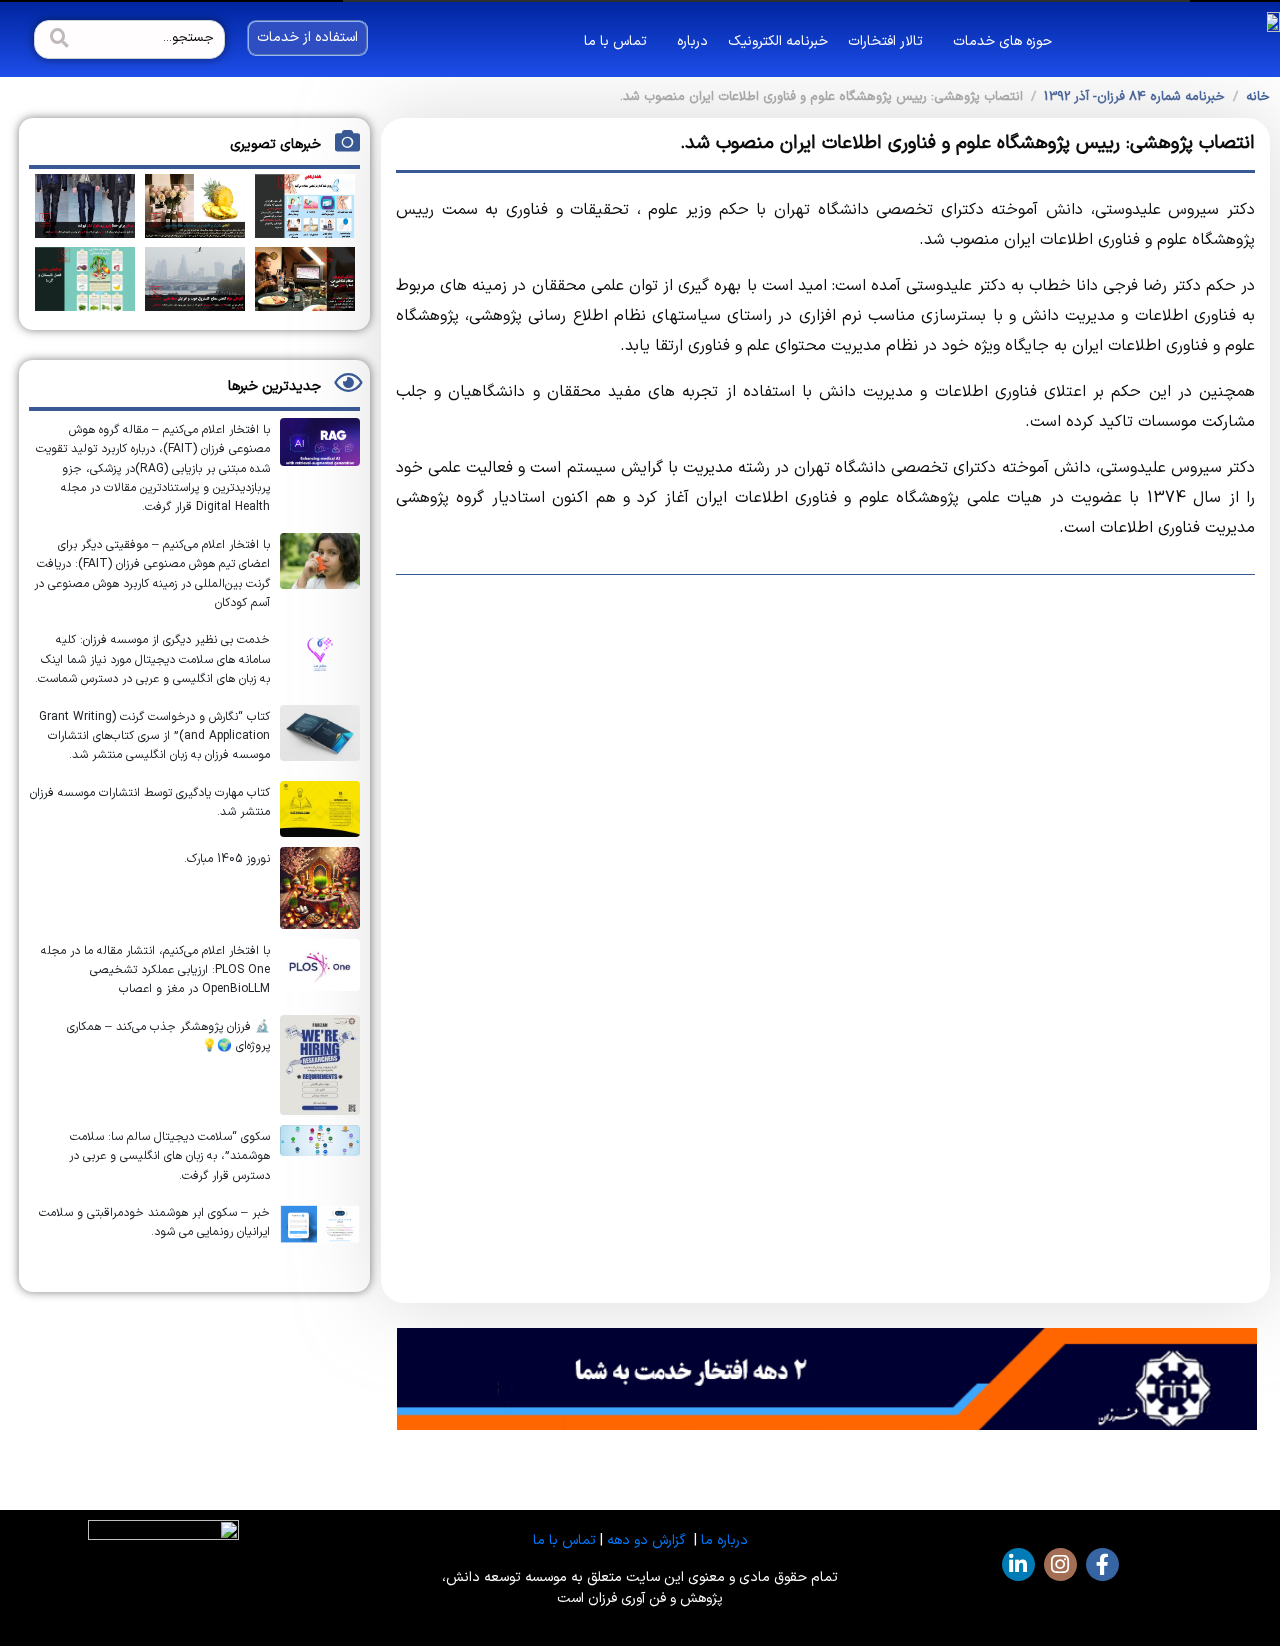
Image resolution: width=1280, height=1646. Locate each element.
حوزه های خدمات (1002, 41)
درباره (692, 41)
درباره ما (724, 1540)
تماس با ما (615, 41)
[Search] (57, 39)
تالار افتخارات (885, 41)
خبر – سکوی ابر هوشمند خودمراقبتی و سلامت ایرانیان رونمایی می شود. (154, 1222)
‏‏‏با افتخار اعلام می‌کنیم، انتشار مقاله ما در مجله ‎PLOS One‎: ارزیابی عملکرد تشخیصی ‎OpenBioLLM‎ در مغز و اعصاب (155, 970)
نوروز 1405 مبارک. (227, 859)
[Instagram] (1060, 1564)
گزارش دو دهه (646, 1540)
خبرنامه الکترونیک (778, 41)
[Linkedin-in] (1018, 1564)
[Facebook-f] (1102, 1564)
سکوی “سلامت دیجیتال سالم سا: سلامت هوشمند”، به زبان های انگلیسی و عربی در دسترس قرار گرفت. (169, 1156)
